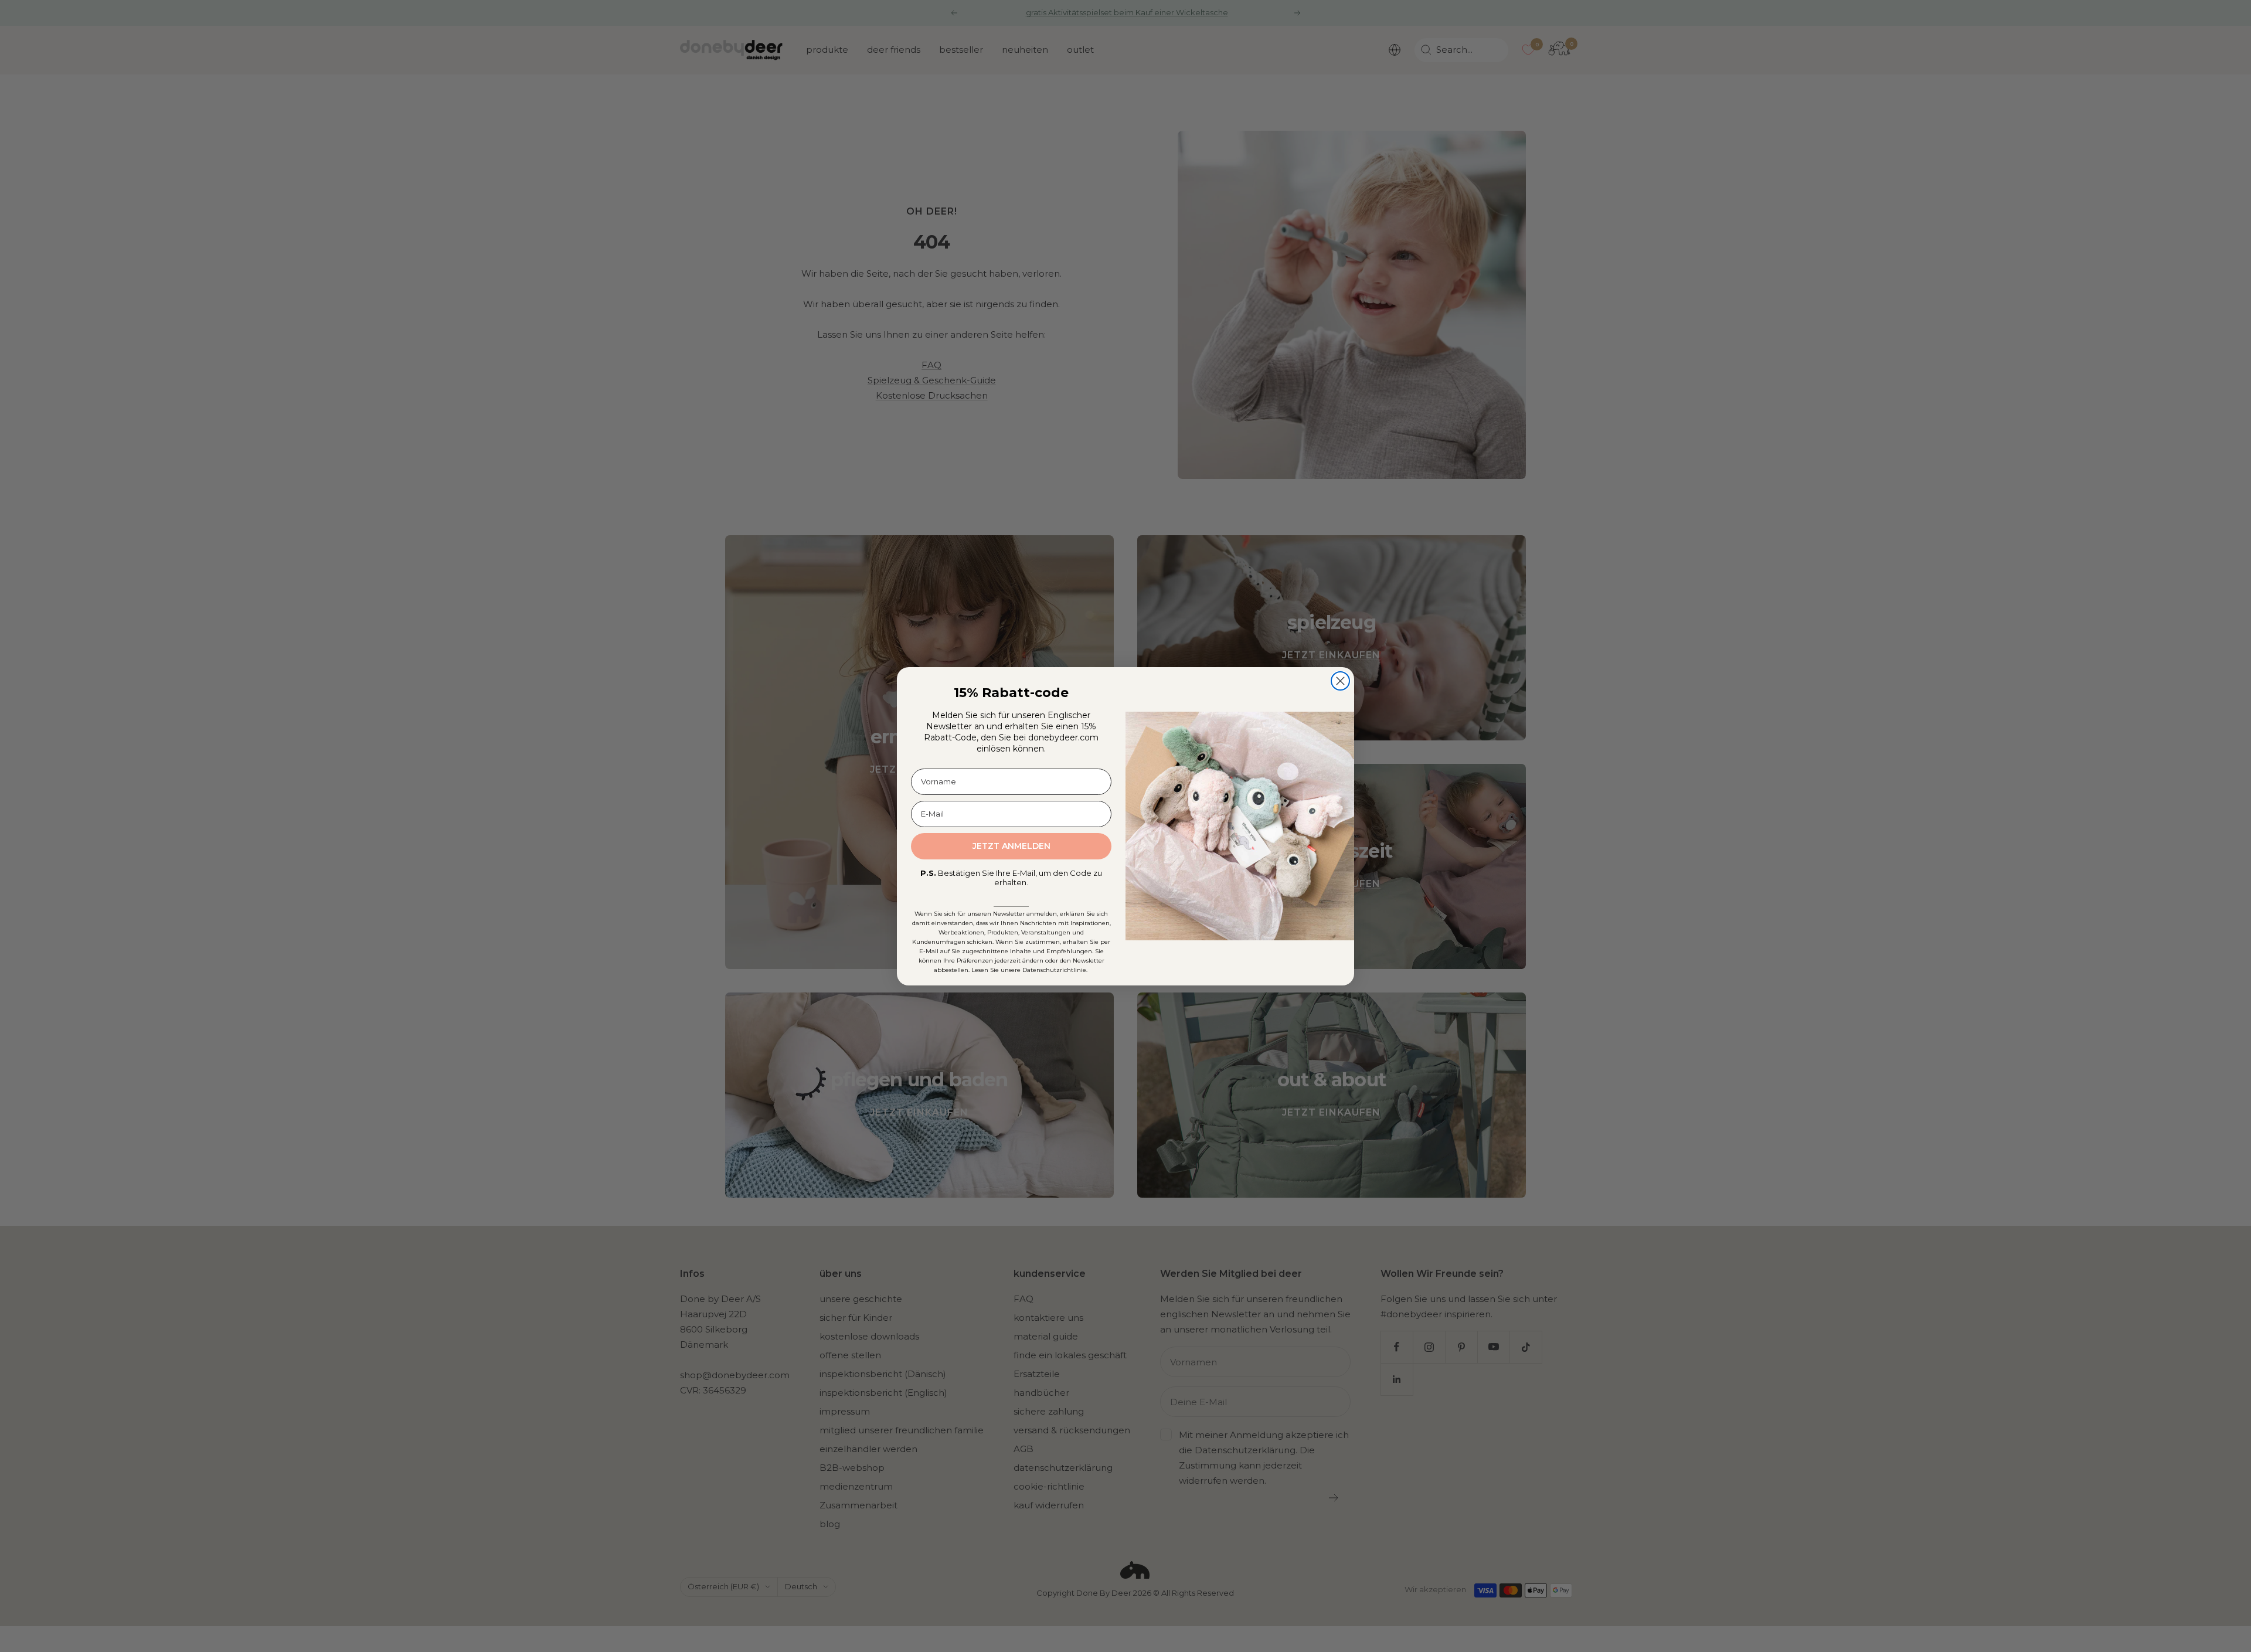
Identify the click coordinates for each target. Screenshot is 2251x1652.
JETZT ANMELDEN (1011, 846)
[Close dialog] (1340, 681)
